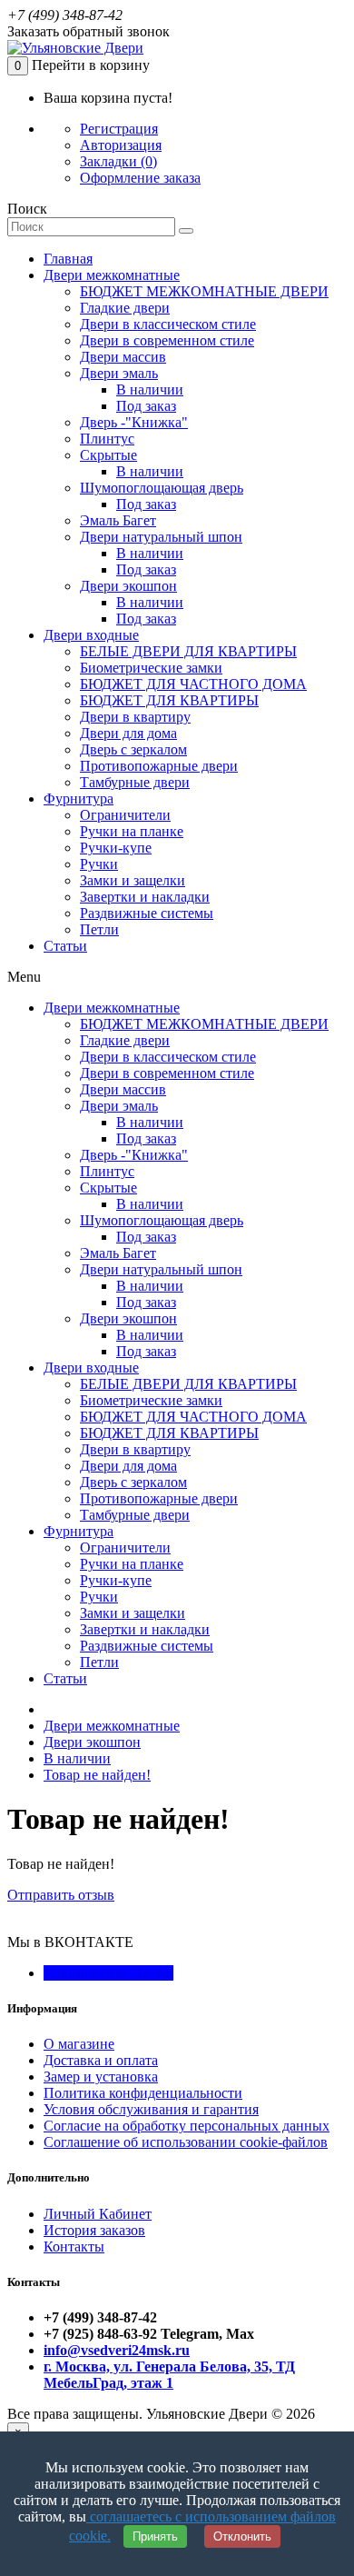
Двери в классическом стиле (168, 324)
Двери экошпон (128, 586)
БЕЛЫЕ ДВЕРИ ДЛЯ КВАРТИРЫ (188, 651)
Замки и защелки (133, 880)
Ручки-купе (116, 848)
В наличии (150, 389)
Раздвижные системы (147, 913)
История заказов (94, 2230)
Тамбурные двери (135, 782)
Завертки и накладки (145, 897)
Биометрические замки (151, 668)
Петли (99, 929)
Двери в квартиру (135, 717)
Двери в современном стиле (167, 340)
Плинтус (107, 439)
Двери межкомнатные (112, 275)
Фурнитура (79, 799)
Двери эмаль (119, 373)
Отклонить (242, 2536)
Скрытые (108, 455)
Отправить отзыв (61, 1895)
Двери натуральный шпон (161, 537)
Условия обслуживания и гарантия (151, 2109)
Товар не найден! (97, 1775)
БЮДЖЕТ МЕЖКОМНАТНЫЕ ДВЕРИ (204, 291)
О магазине (79, 2044)
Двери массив (123, 357)
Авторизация (121, 145)
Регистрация (119, 129)
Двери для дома (128, 733)
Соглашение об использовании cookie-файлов (186, 2142)
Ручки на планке (132, 831)
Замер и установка (101, 2077)
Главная (68, 259)
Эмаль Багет (118, 520)
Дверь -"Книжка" (134, 422)
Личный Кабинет (98, 2214)
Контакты (74, 2247)
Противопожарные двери (159, 766)
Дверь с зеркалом (133, 749)
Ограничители (125, 815)
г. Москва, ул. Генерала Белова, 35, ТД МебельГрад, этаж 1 (169, 2375)
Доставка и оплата (101, 2060)
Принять (155, 2536)
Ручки (99, 864)
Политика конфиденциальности (143, 2093)
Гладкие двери (125, 308)
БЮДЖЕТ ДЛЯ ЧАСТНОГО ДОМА (193, 684)
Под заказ (146, 406)
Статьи (65, 946)
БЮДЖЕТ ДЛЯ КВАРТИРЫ (169, 700)
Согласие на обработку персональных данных (187, 2126)
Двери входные (91, 635)
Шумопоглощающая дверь (162, 488)
